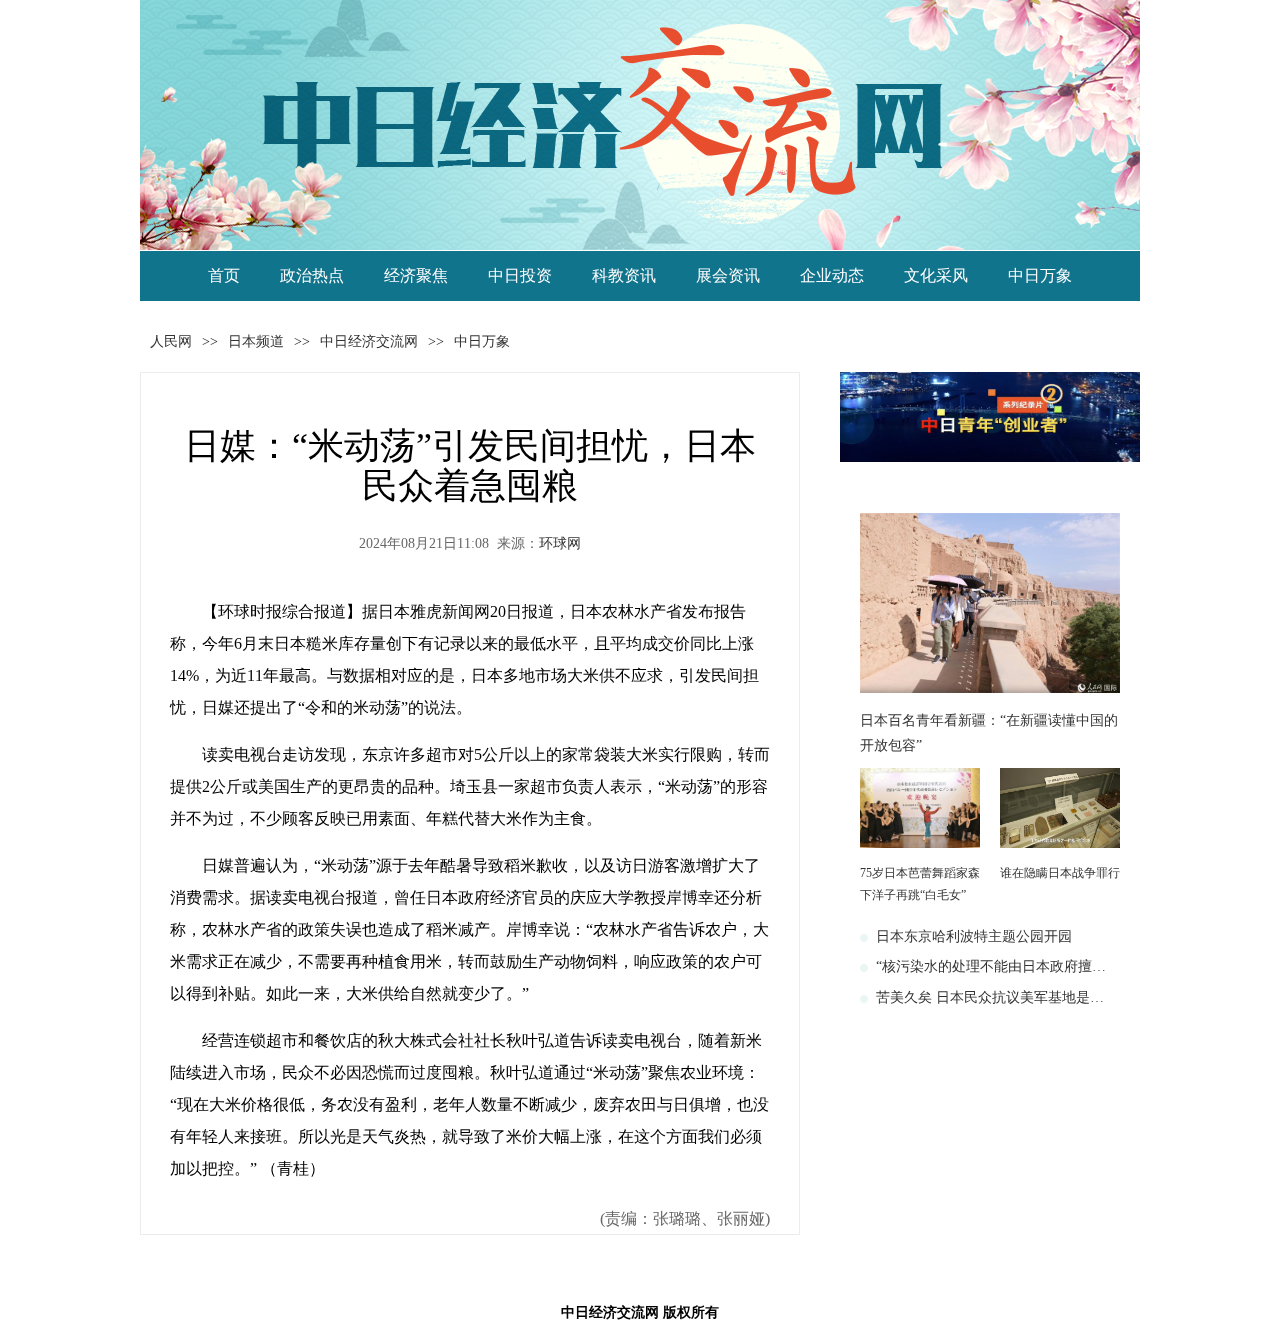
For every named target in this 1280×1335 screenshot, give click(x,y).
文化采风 (936, 275)
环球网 (560, 543)
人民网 (171, 341)
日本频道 (256, 341)
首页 (224, 275)
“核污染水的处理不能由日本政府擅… (991, 966)
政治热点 (312, 275)
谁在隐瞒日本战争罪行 (1060, 873)
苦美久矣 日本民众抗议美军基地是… (990, 997)
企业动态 (832, 275)
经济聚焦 (416, 275)
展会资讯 (728, 275)
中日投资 (520, 275)
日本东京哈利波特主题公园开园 (974, 936)
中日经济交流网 (369, 341)
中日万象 (1040, 275)
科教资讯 (624, 275)
